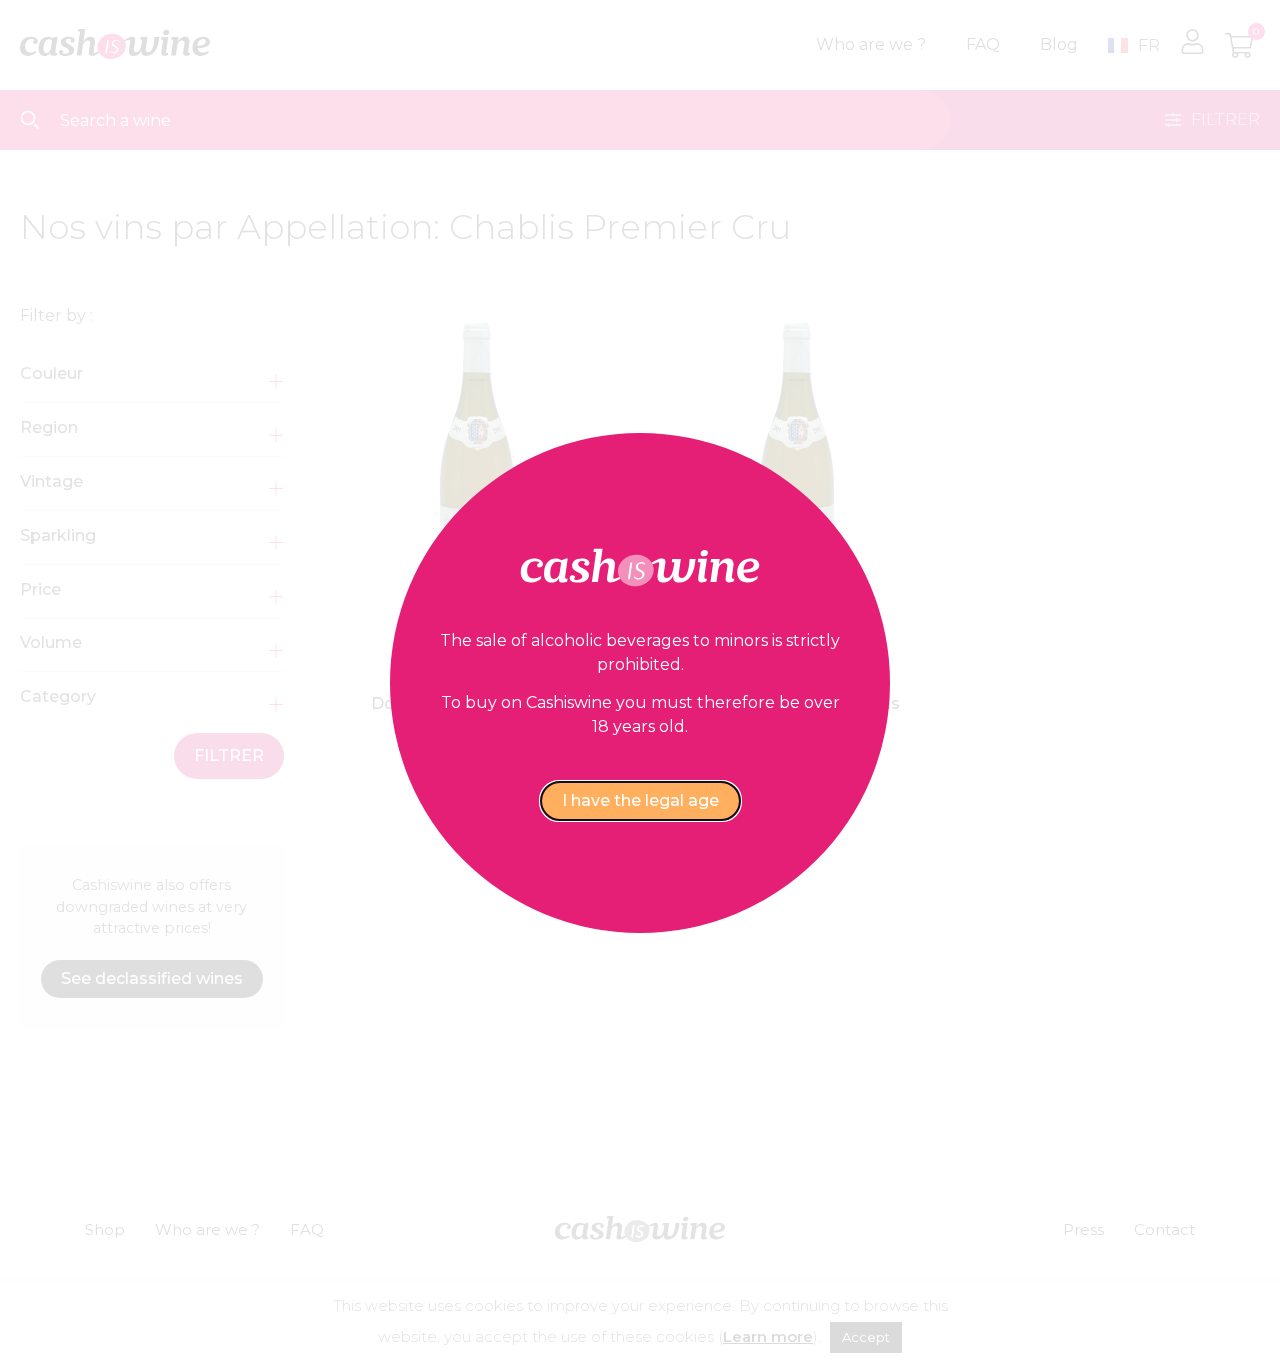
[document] (640, 682)
